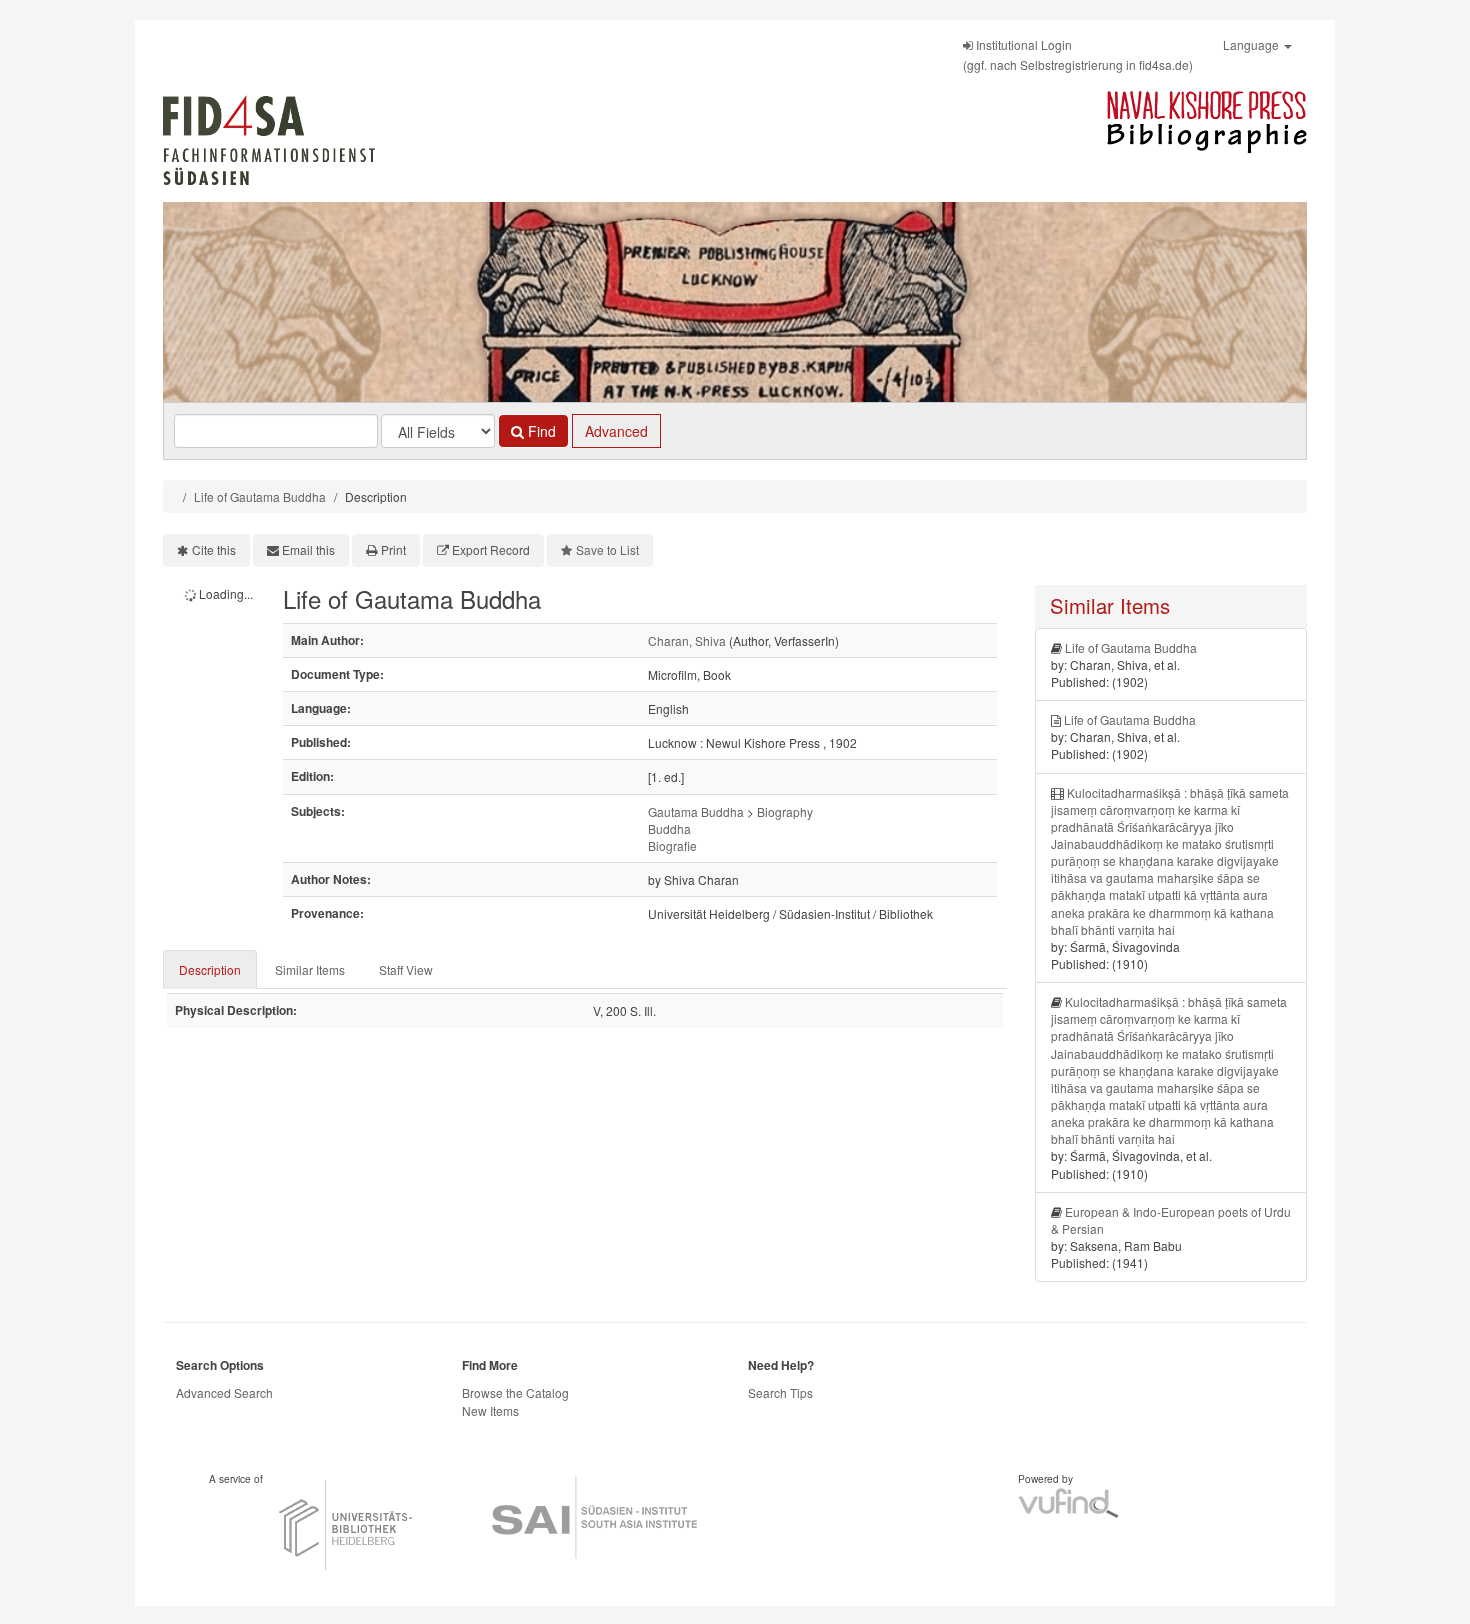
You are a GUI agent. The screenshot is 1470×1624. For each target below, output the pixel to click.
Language (1252, 44)
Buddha (669, 828)
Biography (785, 811)
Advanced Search (224, 1392)
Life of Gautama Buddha (260, 496)
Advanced (616, 431)
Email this (308, 549)
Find (540, 431)
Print (393, 549)
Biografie (672, 845)
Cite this (214, 549)
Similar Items (310, 969)
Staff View (406, 969)
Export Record (491, 549)
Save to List (607, 549)
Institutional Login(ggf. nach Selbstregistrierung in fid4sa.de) (1078, 54)
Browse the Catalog (515, 1392)
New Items (490, 1410)
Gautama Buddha (696, 811)
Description (210, 969)
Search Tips (780, 1392)
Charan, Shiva (687, 640)
